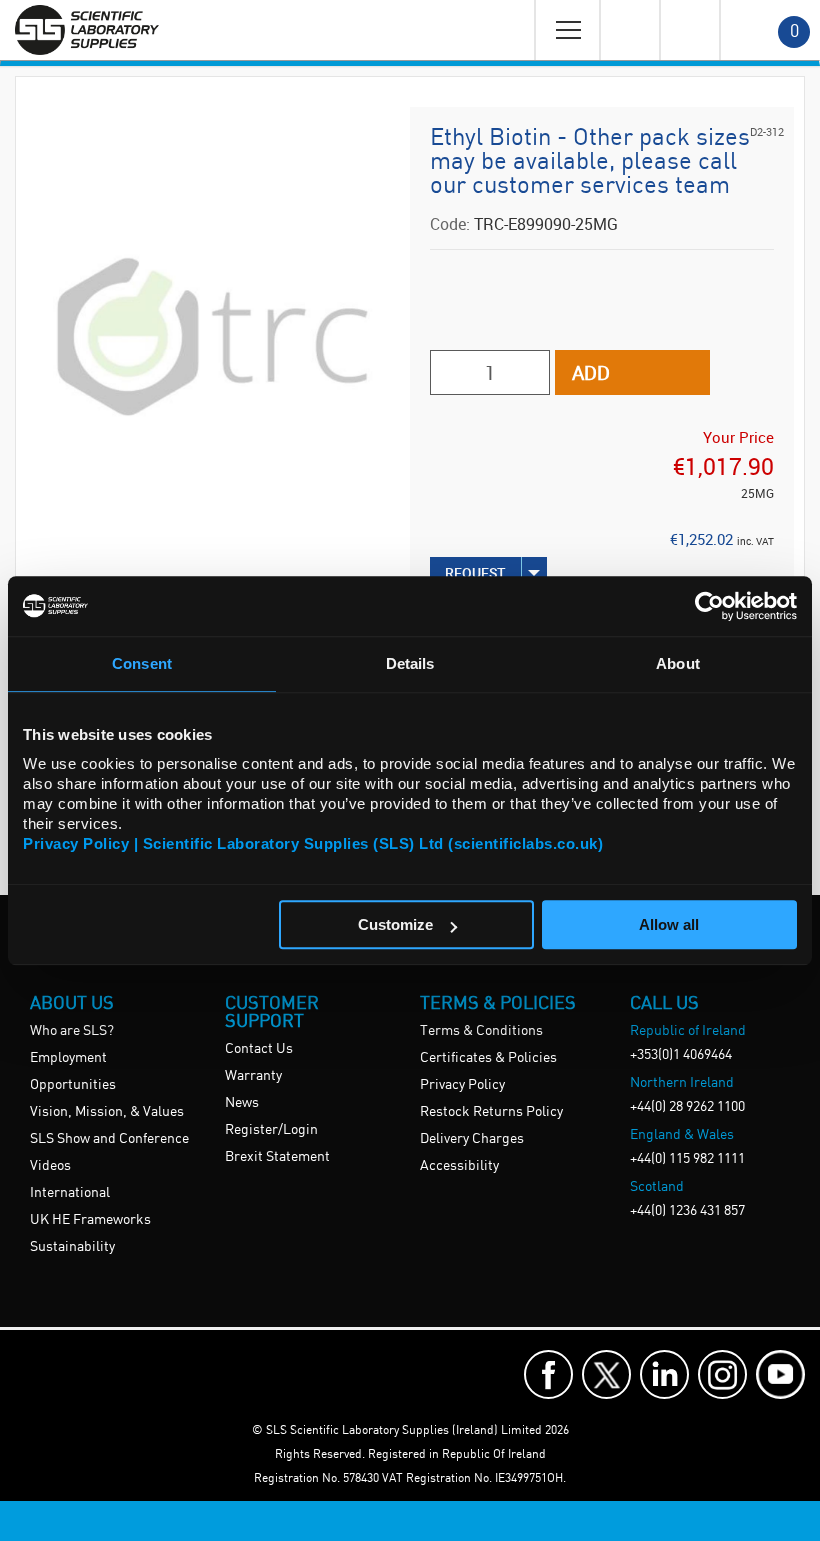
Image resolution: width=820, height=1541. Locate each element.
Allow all (669, 924)
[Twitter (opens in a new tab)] (606, 1374)
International (70, 1193)
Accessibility (459, 1166)
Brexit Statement (277, 1157)
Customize (395, 924)
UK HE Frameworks (90, 1220)
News (242, 1103)
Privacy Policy (462, 1085)
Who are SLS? (72, 1031)
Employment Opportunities (73, 1071)
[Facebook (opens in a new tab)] (548, 1374)
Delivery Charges (472, 1139)
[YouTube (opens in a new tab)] (780, 1374)
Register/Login (271, 1130)
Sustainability (72, 1247)
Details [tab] (410, 663)
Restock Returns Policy (491, 1112)
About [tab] (678, 663)
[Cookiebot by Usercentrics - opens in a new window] (709, 606)
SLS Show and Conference (109, 1139)
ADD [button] (591, 372)
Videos (50, 1166)
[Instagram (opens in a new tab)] (722, 1374)
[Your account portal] (629, 30)
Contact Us (259, 1049)
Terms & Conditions (481, 1031)
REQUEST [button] (475, 572)
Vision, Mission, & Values (107, 1112)
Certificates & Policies (488, 1058)
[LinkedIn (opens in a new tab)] (664, 1374)
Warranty (253, 1076)
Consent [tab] (142, 663)
